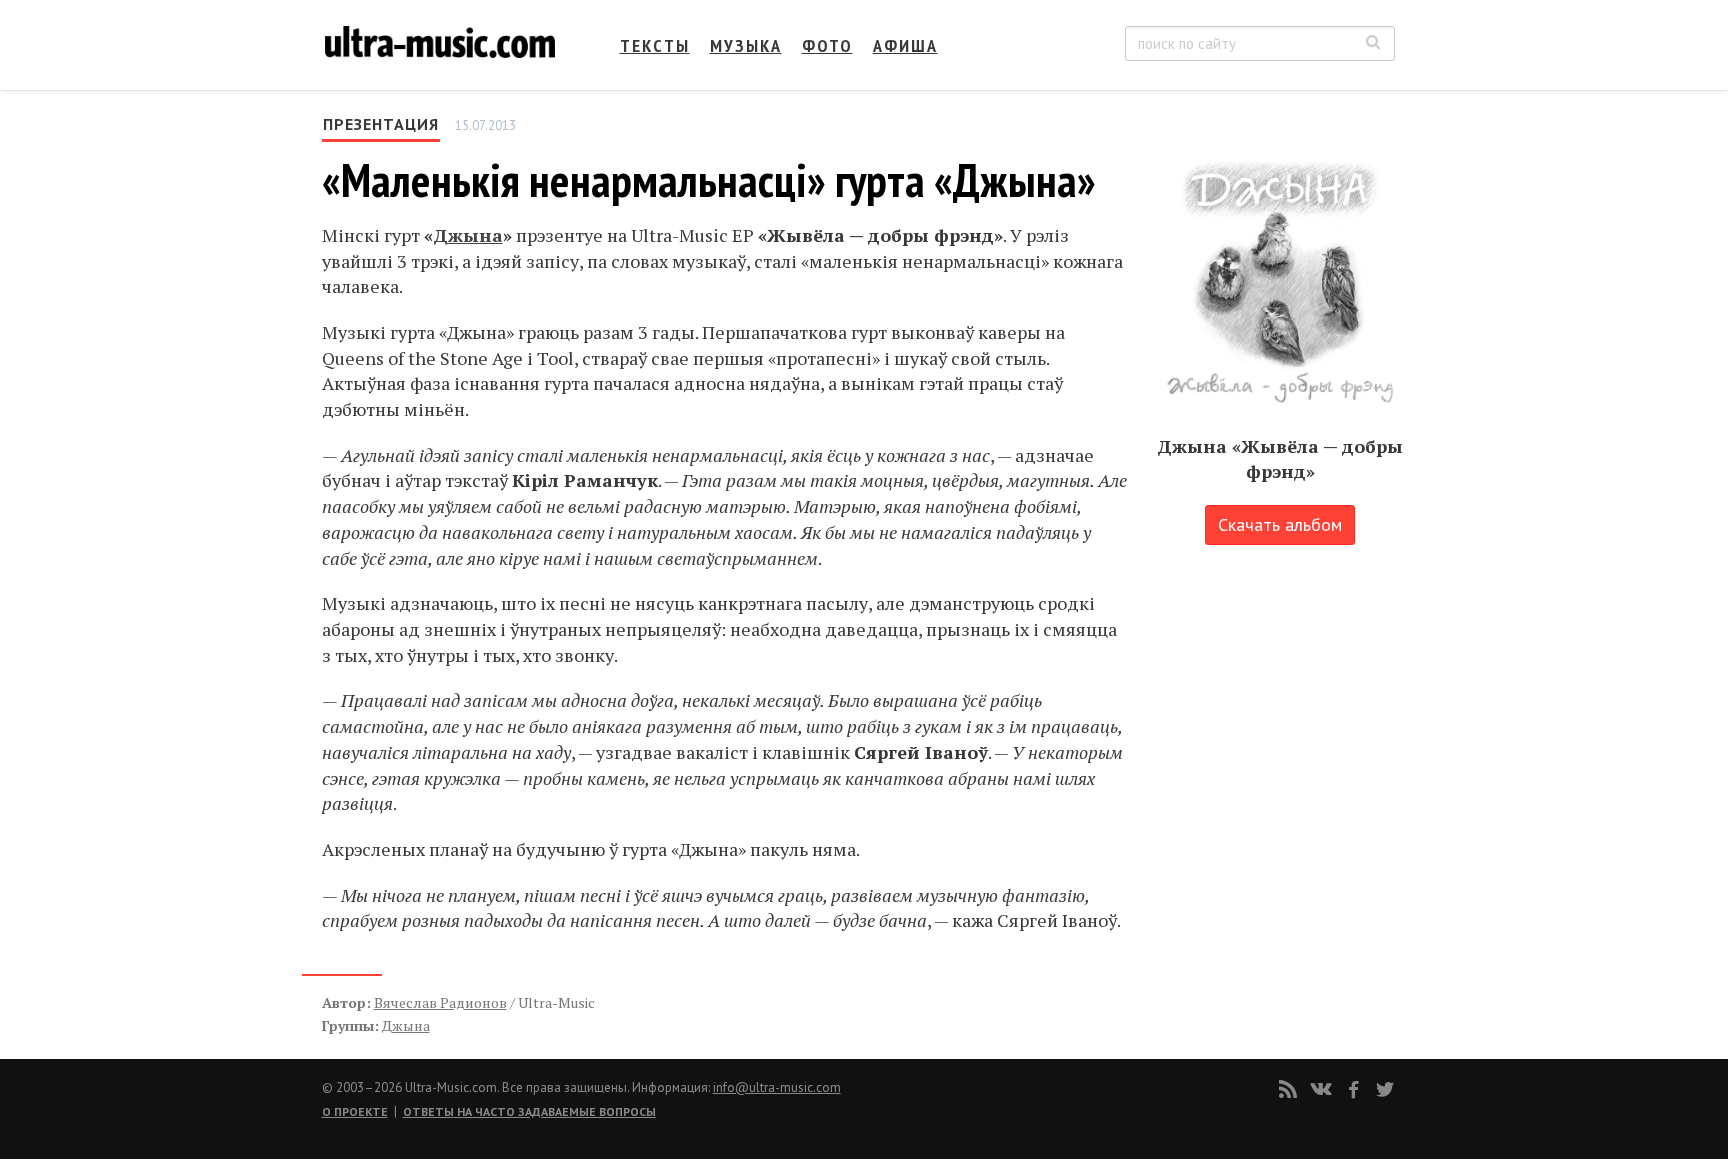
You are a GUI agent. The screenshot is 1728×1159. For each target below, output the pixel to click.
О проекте (355, 1111)
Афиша (905, 45)
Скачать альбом (1280, 524)
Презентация (381, 124)
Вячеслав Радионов (440, 1002)
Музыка (746, 45)
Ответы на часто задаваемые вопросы (529, 1111)
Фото (827, 45)
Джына (468, 235)
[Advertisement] (1274, 765)
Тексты (655, 45)
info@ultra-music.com (777, 1087)
